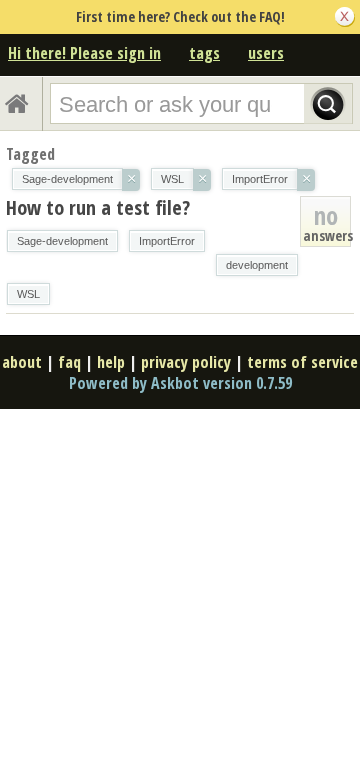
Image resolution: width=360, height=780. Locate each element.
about (22, 362)
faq (69, 362)
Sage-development (62, 241)
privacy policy (186, 362)
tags (204, 53)
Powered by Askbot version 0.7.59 (180, 383)
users (266, 53)
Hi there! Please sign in (84, 53)
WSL (28, 294)
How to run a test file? (98, 207)
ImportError (167, 241)
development (257, 265)
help (111, 362)
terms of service (302, 362)
